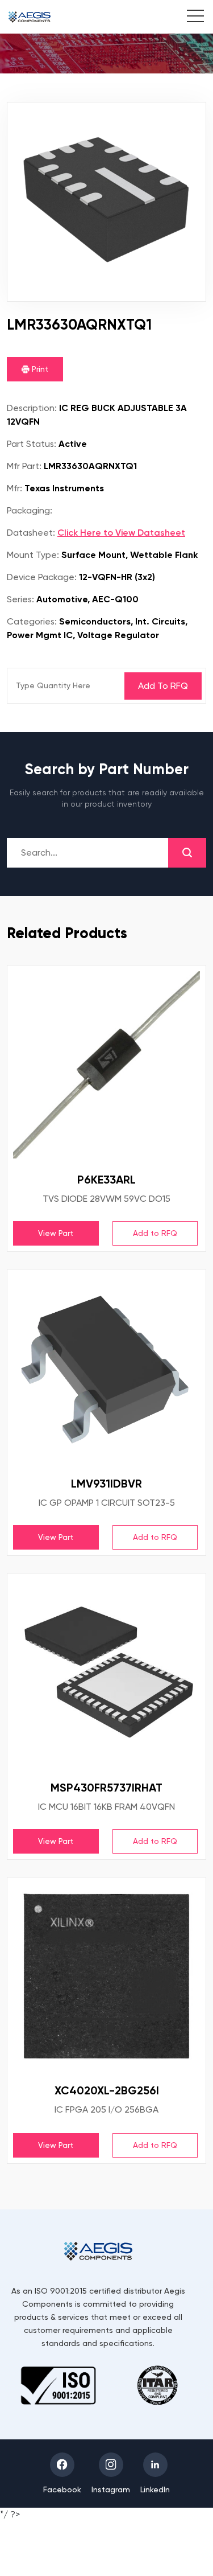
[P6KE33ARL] (106, 1065)
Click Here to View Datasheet (121, 533)
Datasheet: (31, 533)
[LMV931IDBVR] (106, 1369)
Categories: (32, 621)
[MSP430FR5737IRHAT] (106, 1673)
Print (39, 369)
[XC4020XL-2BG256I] (106, 1976)
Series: (20, 599)
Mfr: (14, 488)
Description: (32, 408)
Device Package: (42, 577)
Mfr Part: (24, 466)
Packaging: (30, 510)
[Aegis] (30, 17)
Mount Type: (33, 555)
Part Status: (32, 444)
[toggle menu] (189, 18)
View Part (56, 1233)
